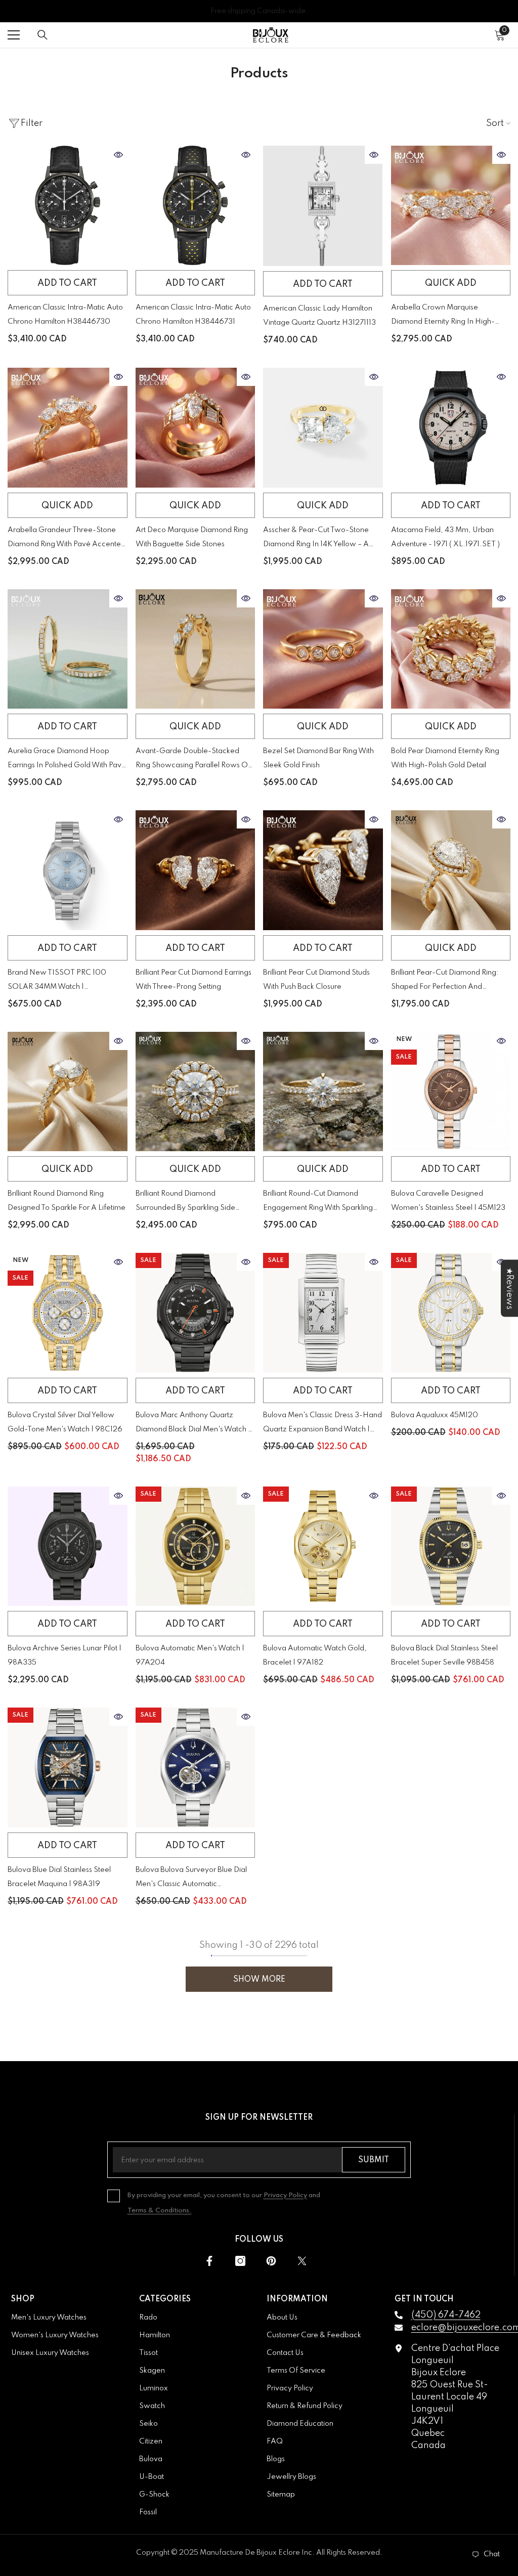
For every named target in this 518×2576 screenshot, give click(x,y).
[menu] (14, 35)
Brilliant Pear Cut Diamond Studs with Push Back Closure (316, 980)
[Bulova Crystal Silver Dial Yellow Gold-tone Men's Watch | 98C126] (68, 1313)
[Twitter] (302, 2261)
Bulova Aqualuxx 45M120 (435, 1415)
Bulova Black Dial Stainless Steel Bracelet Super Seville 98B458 (444, 1655)
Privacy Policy (285, 2195)
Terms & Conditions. (160, 2211)
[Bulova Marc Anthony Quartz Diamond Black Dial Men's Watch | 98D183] (196, 1313)
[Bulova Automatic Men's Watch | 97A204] (196, 1546)
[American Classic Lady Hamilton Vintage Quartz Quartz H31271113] (323, 206)
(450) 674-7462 (446, 2315)
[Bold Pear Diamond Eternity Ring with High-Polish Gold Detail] (451, 649)
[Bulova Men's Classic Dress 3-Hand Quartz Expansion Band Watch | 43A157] (323, 1313)
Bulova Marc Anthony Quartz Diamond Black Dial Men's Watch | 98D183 (193, 1424)
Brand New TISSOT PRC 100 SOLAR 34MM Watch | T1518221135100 (57, 981)
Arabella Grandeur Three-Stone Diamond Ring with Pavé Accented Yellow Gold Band (67, 539)
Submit (374, 2160)
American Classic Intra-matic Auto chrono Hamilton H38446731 (193, 315)
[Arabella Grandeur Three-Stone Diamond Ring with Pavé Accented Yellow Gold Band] (68, 428)
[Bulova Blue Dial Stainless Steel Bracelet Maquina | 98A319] (68, 1767)
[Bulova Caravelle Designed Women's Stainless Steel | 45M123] (451, 1092)
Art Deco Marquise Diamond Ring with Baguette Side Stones (192, 537)
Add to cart (67, 283)
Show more (259, 1980)
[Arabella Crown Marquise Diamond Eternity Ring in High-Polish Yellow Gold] (451, 206)
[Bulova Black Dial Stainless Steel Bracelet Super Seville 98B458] (451, 1546)
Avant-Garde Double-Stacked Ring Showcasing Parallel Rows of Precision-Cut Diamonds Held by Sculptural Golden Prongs (193, 760)
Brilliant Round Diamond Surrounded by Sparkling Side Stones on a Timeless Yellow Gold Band (193, 1203)
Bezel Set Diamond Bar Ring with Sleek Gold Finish (318, 758)
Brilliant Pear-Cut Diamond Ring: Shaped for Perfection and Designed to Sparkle (445, 981)
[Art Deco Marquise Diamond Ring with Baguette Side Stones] (196, 428)
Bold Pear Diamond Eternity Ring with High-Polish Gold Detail (445, 758)
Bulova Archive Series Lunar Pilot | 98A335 (64, 1655)
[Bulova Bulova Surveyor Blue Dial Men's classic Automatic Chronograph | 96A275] (196, 1767)
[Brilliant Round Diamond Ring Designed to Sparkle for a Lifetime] (68, 1092)
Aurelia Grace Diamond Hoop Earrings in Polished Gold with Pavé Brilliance (67, 760)
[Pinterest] (271, 2261)
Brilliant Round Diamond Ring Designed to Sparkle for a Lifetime (67, 1201)
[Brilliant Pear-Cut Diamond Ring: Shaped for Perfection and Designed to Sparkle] (451, 870)
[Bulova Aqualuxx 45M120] (451, 1313)
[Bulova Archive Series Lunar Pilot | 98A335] (68, 1546)
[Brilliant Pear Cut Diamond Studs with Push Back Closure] (323, 870)
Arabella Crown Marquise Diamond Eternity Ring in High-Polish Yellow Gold (443, 316)
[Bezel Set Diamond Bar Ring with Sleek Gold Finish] (323, 649)
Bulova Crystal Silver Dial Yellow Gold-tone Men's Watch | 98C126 (65, 1422)
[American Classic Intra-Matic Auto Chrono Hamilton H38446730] (68, 206)
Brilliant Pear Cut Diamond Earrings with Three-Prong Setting (193, 980)
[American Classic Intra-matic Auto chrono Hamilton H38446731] (196, 206)
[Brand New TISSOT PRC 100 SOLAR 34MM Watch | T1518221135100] (68, 870)
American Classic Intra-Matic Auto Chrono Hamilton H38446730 (65, 315)
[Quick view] (118, 155)
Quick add (451, 283)
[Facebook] (209, 2261)
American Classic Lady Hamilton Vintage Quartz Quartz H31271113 (319, 316)
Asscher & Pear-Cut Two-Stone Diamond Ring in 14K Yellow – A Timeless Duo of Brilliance (316, 539)
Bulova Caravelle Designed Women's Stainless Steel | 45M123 (448, 1201)
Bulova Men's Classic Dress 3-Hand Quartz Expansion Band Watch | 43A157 (322, 1424)
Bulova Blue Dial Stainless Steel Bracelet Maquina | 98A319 (59, 1877)
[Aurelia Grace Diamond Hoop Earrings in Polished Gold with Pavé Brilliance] (68, 649)
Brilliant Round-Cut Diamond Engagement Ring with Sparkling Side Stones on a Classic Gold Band (318, 1203)
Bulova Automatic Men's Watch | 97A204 (190, 1655)
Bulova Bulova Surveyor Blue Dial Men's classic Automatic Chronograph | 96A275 (191, 1879)
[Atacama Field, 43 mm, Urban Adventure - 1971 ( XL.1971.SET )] (451, 428)
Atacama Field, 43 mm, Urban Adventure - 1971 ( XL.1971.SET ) (445, 537)
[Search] (42, 35)
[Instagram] (240, 2261)
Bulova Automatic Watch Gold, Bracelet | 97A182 (315, 1655)
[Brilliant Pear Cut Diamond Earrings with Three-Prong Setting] (196, 870)
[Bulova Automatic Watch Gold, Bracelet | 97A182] (323, 1546)
